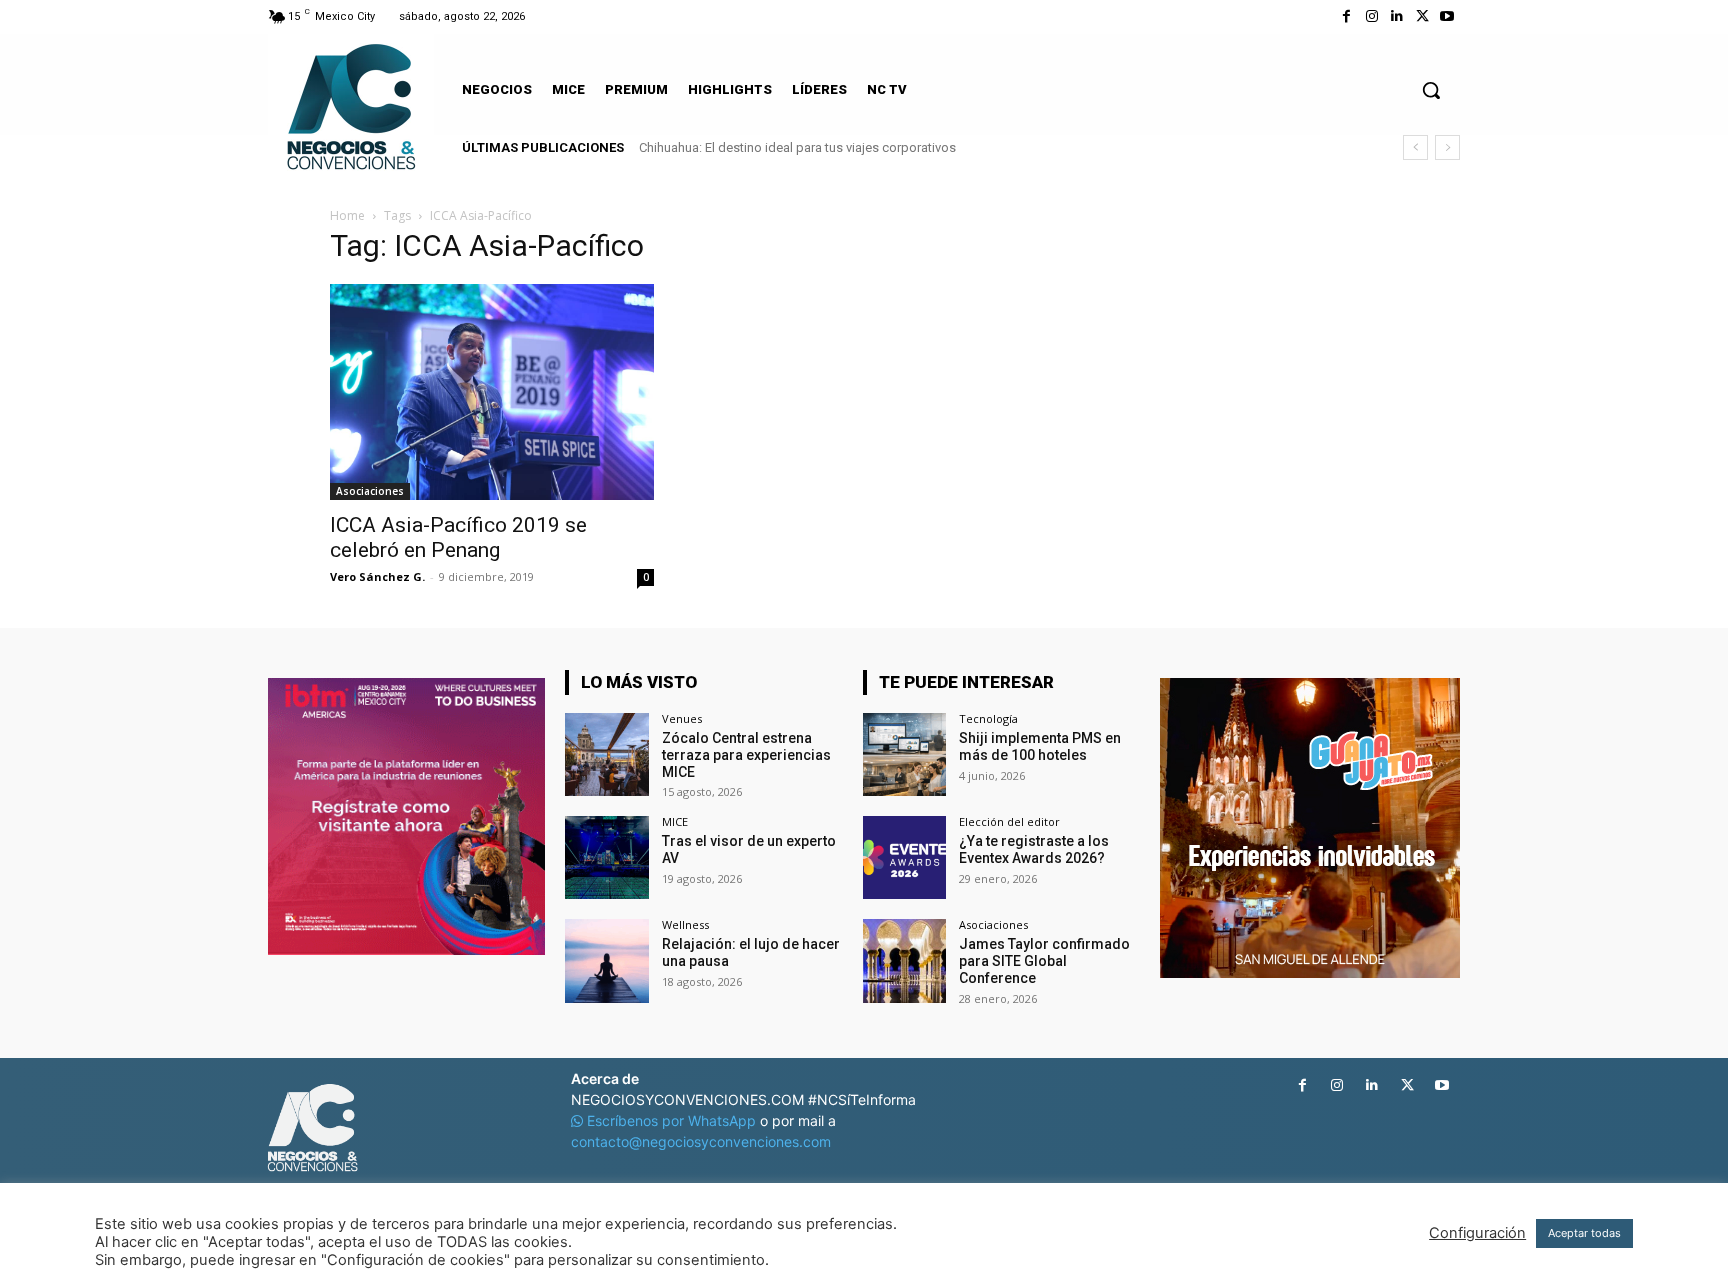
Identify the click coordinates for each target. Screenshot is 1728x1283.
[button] (1431, 90)
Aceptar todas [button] (1584, 1233)
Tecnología (988, 718)
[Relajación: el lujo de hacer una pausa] (606, 960)
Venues (682, 718)
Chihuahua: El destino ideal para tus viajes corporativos (797, 147)
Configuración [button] (1477, 1233)
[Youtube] (1447, 16)
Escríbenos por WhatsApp (671, 1120)
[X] (1422, 16)
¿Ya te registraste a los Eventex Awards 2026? (1034, 849)
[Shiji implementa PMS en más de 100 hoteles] (904, 754)
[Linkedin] (1396, 16)
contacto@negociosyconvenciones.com (701, 1141)
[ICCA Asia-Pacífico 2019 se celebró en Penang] (492, 392)
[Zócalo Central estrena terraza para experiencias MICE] (606, 754)
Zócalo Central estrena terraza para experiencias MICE (746, 755)
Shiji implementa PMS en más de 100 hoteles (1040, 746)
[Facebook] (1346, 16)
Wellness (685, 924)
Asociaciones (370, 491)
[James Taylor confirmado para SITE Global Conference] (904, 960)
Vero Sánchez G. (377, 576)
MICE (675, 821)
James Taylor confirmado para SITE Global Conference (1044, 961)
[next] (1447, 147)
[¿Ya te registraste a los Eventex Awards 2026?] (904, 857)
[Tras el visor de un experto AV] (606, 857)
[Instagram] (1371, 16)
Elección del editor (1009, 821)
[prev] (1415, 147)
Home (347, 215)
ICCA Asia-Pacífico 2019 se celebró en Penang (458, 537)
